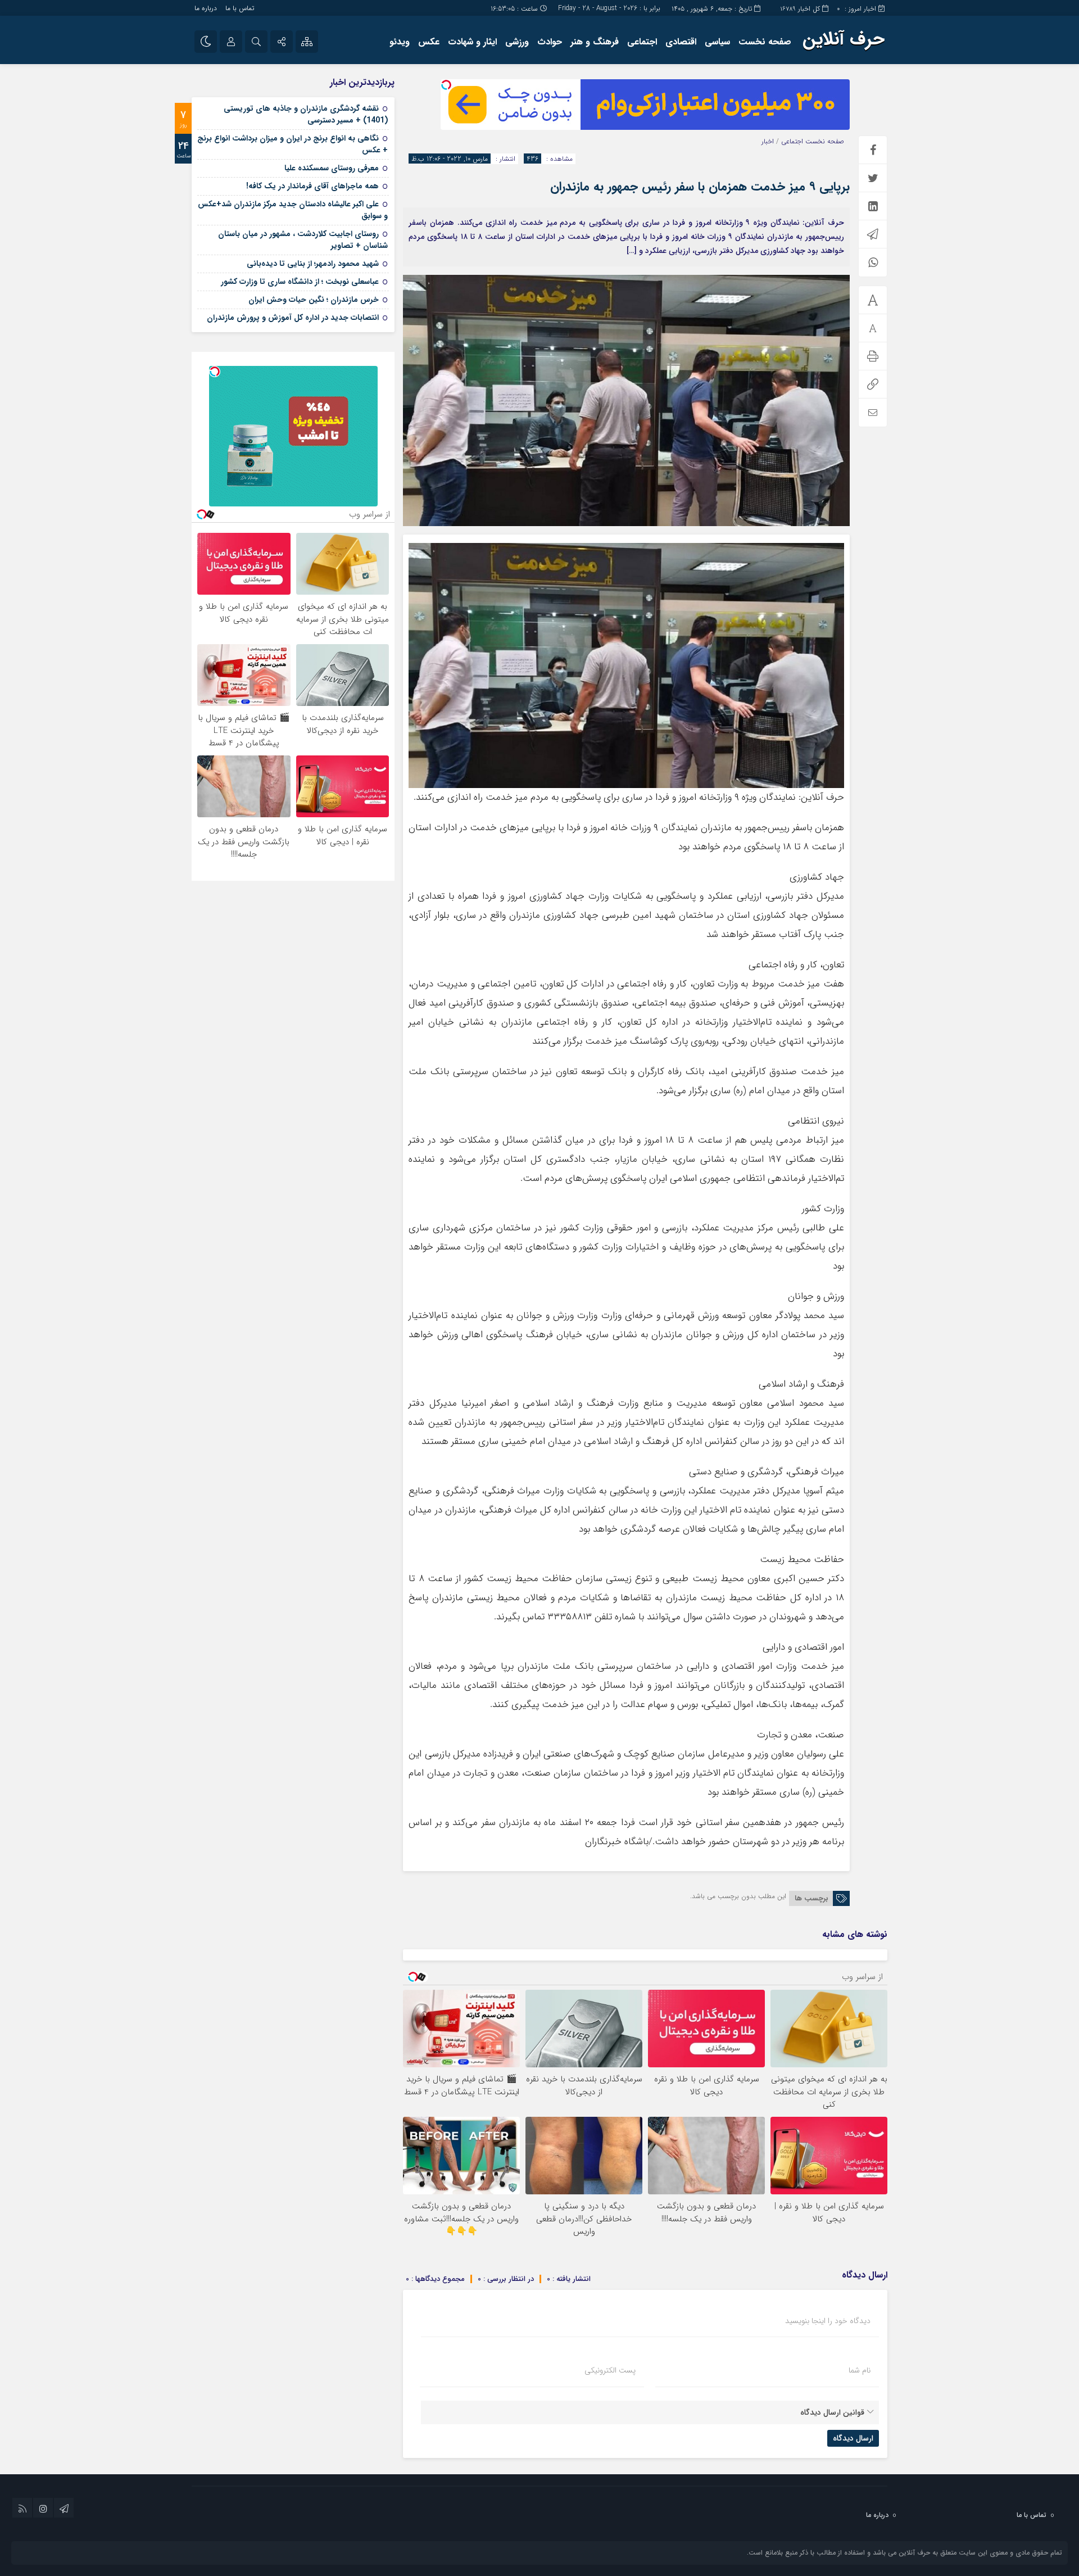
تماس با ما (240, 8)
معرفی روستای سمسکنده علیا (332, 168)
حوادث (550, 42)
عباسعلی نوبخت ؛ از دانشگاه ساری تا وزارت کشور (300, 282)
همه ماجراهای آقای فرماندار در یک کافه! (312, 186)
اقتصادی (681, 42)
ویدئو (400, 42)
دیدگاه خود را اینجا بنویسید (828, 2321)
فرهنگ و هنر (595, 42)
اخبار (768, 141)
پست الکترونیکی (610, 2370)
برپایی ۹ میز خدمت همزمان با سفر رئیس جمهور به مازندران (700, 187)
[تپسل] (446, 85)
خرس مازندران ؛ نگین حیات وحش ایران (314, 300)
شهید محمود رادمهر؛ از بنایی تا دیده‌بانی (313, 264)
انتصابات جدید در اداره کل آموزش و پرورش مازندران (293, 318)
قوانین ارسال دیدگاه (832, 2412)
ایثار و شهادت (472, 42)
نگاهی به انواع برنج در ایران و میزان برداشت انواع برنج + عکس (293, 144)
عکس (429, 42)
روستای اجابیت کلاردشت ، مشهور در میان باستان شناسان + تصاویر (303, 240)
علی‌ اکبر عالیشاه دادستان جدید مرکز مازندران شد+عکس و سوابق (293, 210)
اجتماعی (642, 42)
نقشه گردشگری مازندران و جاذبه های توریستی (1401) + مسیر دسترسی (306, 114)
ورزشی (517, 42)
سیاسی (717, 42)
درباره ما (206, 8)
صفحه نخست (765, 42)
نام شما (860, 2370)
